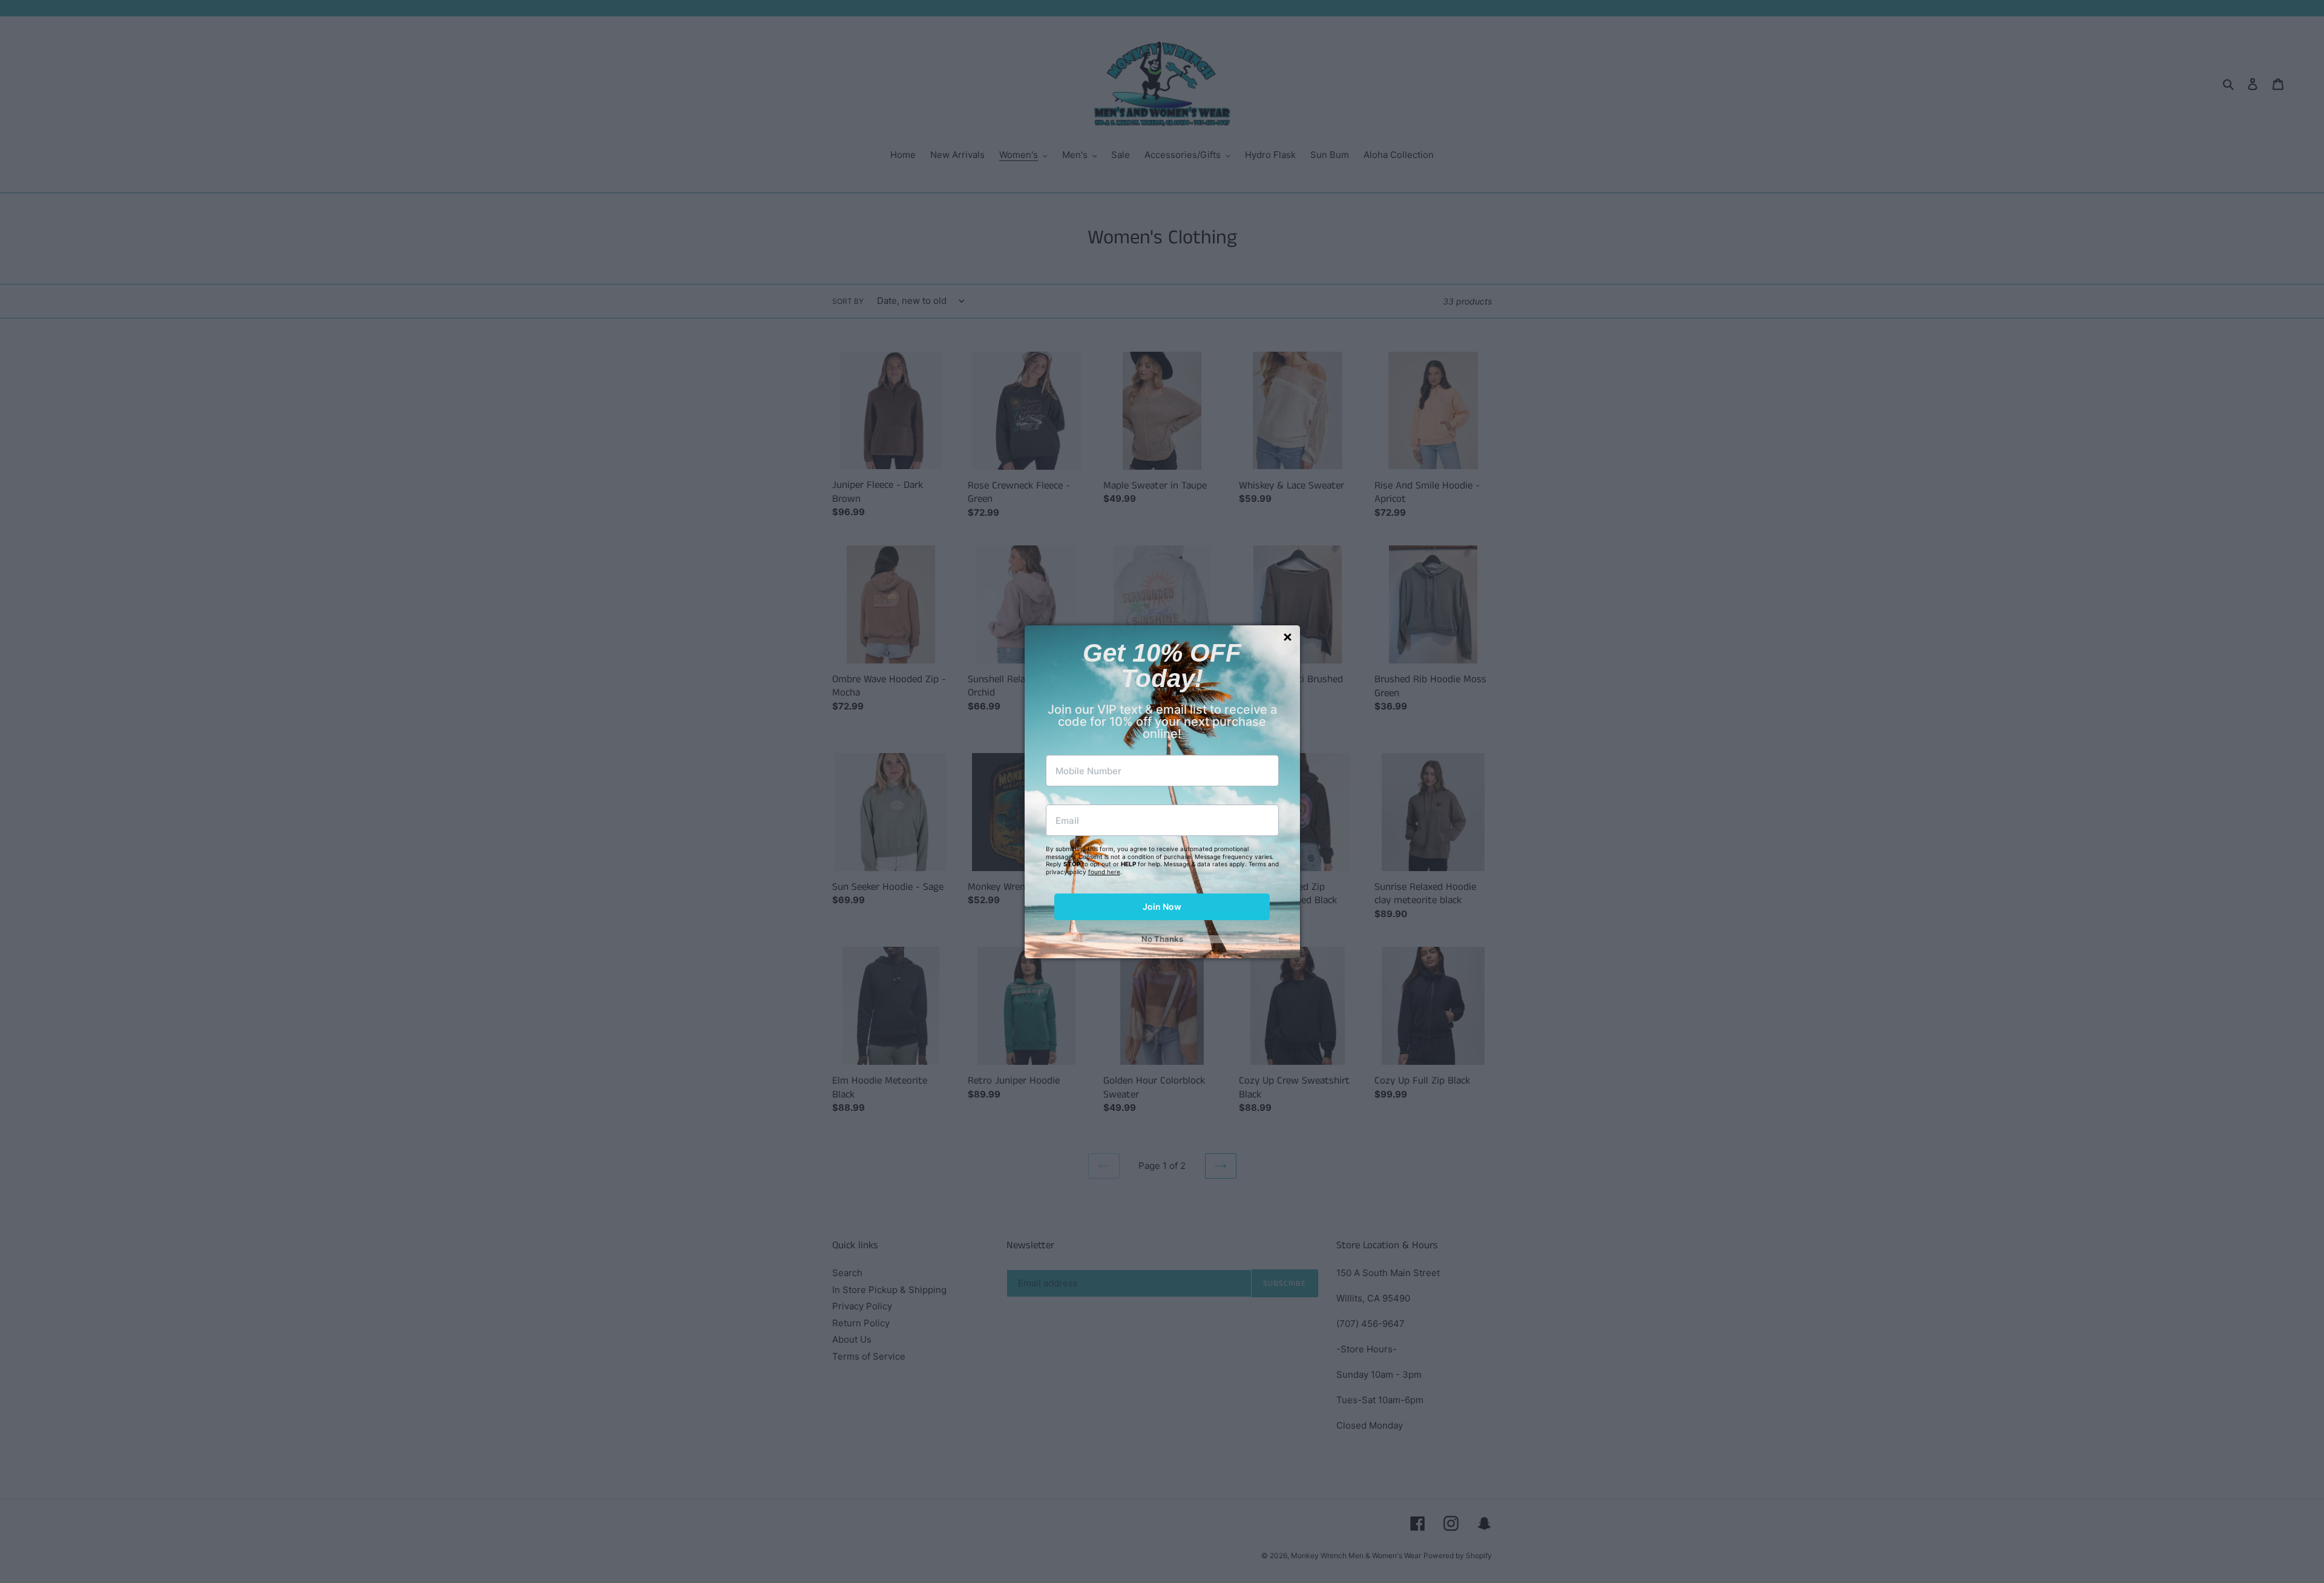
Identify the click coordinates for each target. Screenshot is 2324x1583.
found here (1104, 871)
